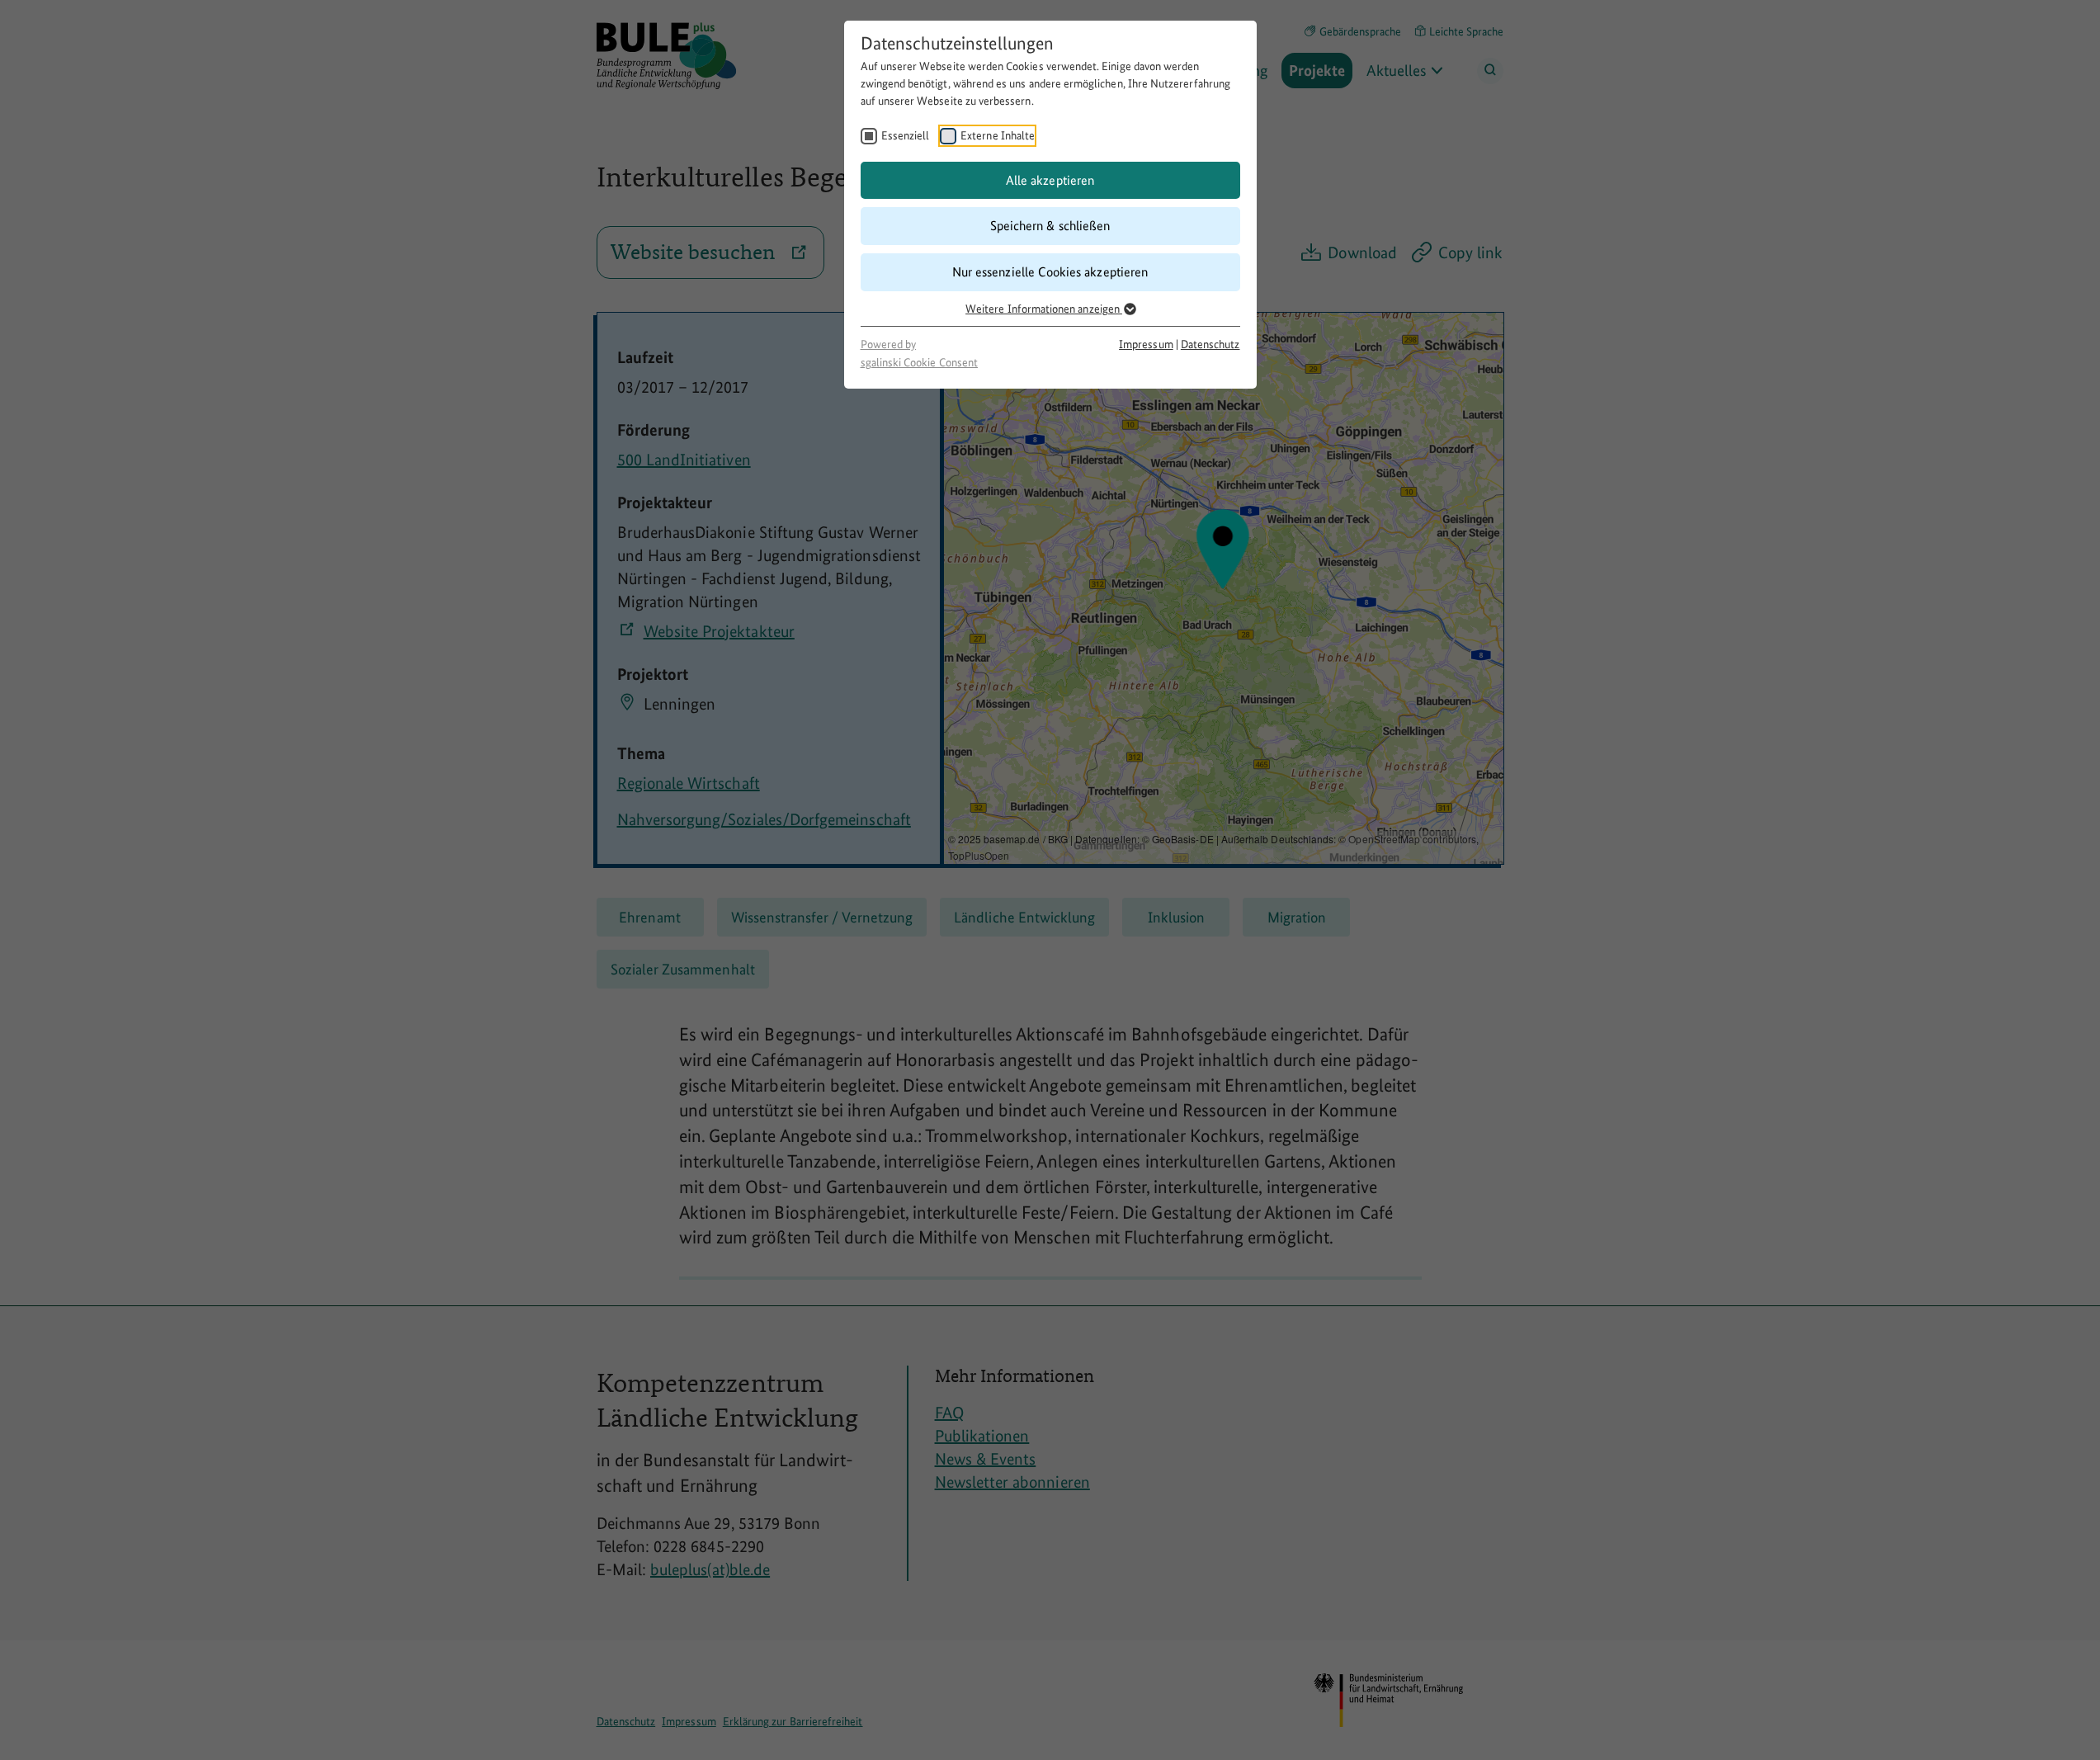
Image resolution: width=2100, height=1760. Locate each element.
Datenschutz (1210, 344)
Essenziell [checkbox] (906, 135)
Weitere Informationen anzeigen (1044, 309)
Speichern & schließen (1050, 226)
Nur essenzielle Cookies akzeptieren (1050, 272)
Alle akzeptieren (1050, 180)
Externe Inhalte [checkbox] (998, 135)
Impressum (1146, 344)
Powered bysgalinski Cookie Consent (919, 353)
